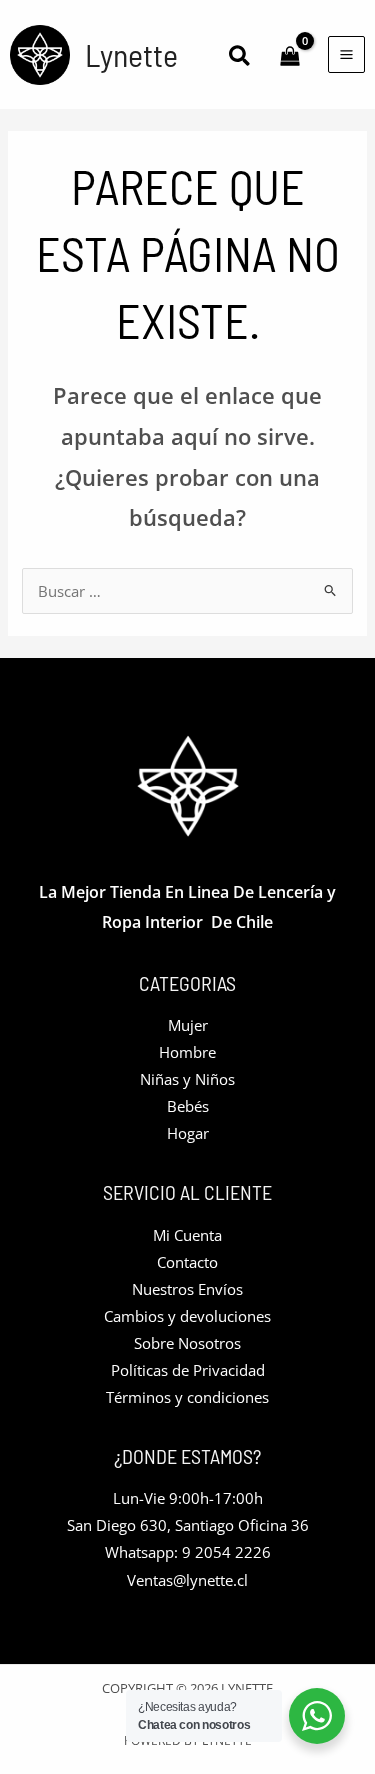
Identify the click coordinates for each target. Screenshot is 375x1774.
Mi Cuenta (187, 1235)
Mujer (188, 1025)
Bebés (188, 1106)
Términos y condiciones (187, 1397)
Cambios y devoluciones (187, 1316)
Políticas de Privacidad (188, 1370)
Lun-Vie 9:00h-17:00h (188, 1498)
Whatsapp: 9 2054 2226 (188, 1552)
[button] (240, 57)
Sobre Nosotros (187, 1343)
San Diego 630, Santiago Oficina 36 (188, 1525)
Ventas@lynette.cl (187, 1580)
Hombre (187, 1052)
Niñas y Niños (187, 1079)
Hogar (188, 1133)
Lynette (131, 54)
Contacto (187, 1262)
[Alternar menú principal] (346, 54)
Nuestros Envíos (187, 1289)
